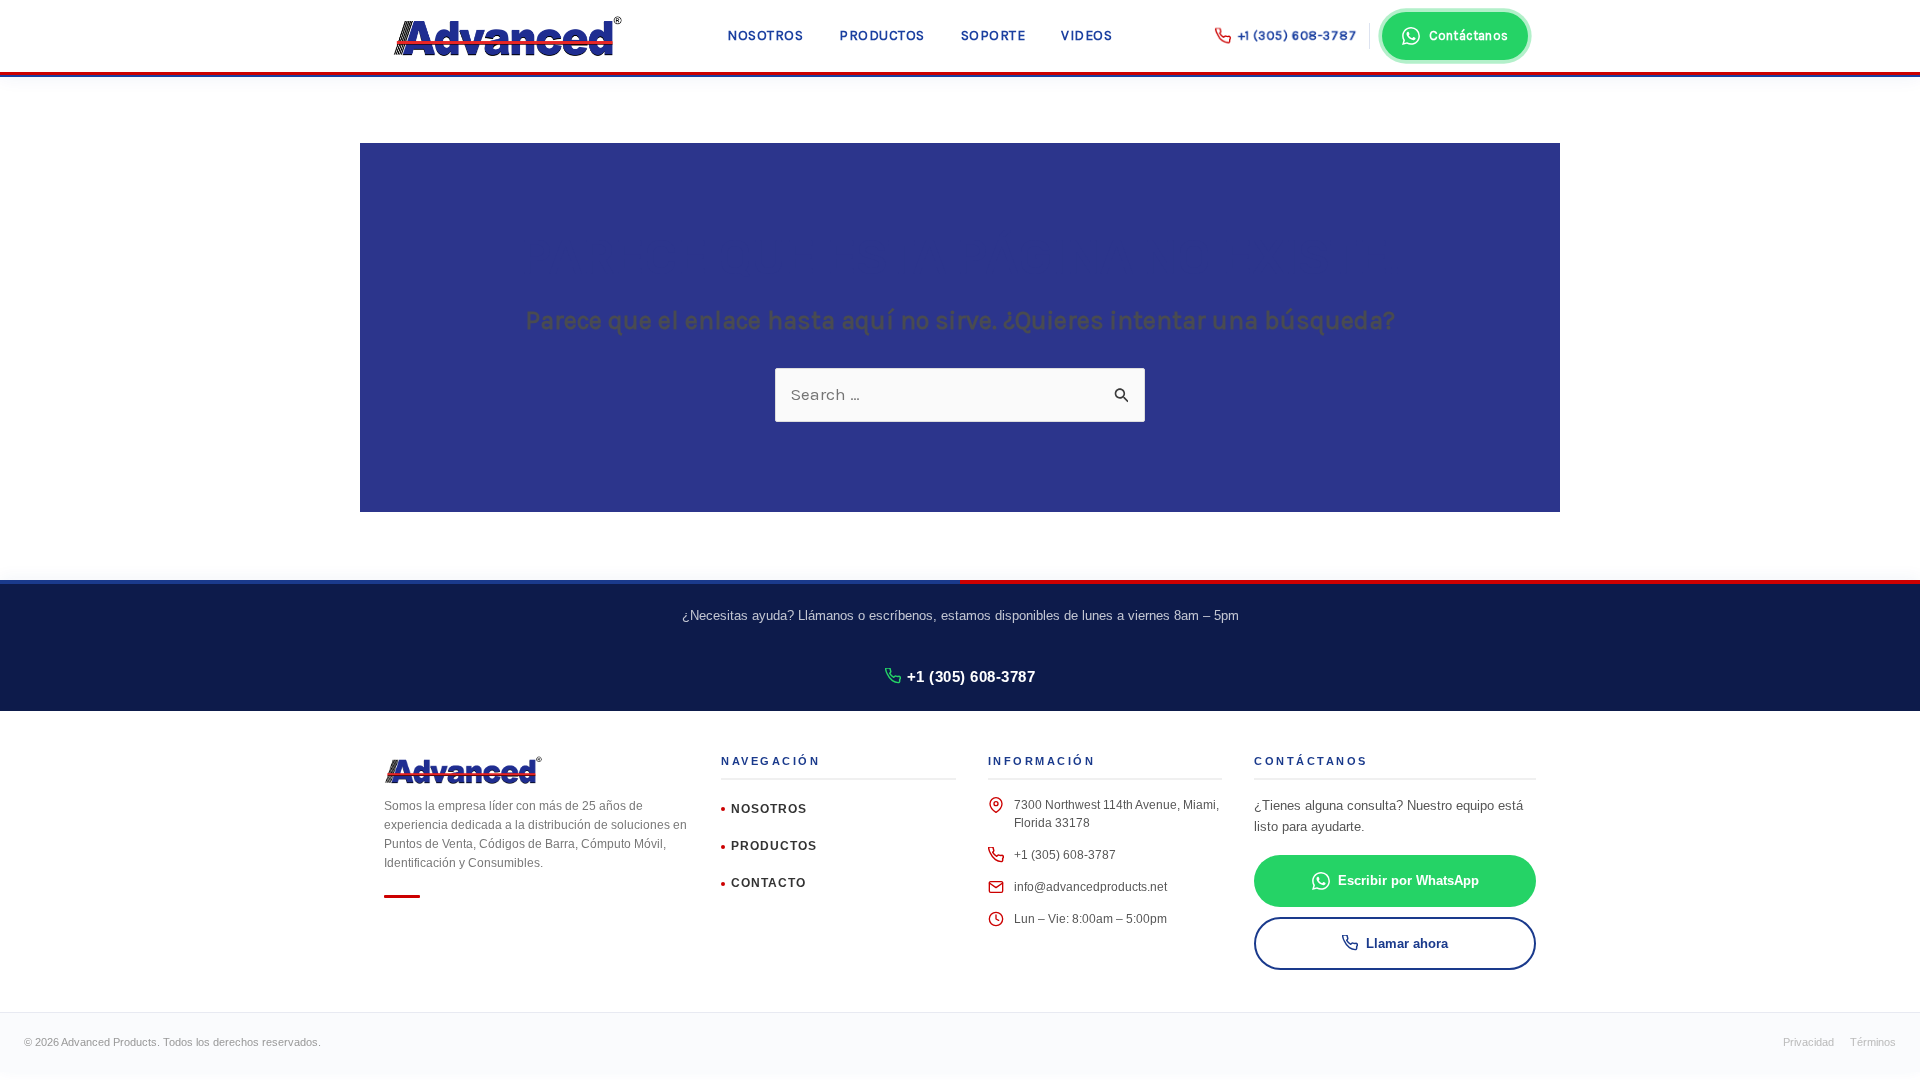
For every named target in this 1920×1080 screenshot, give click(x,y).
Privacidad (1808, 1042)
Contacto (768, 883)
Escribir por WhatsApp (1408, 880)
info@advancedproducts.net (1090, 887)
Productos (882, 35)
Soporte (993, 35)
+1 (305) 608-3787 (971, 676)
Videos (1086, 35)
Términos (1873, 1042)
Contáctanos (1468, 35)
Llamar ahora (1407, 943)
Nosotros (765, 35)
